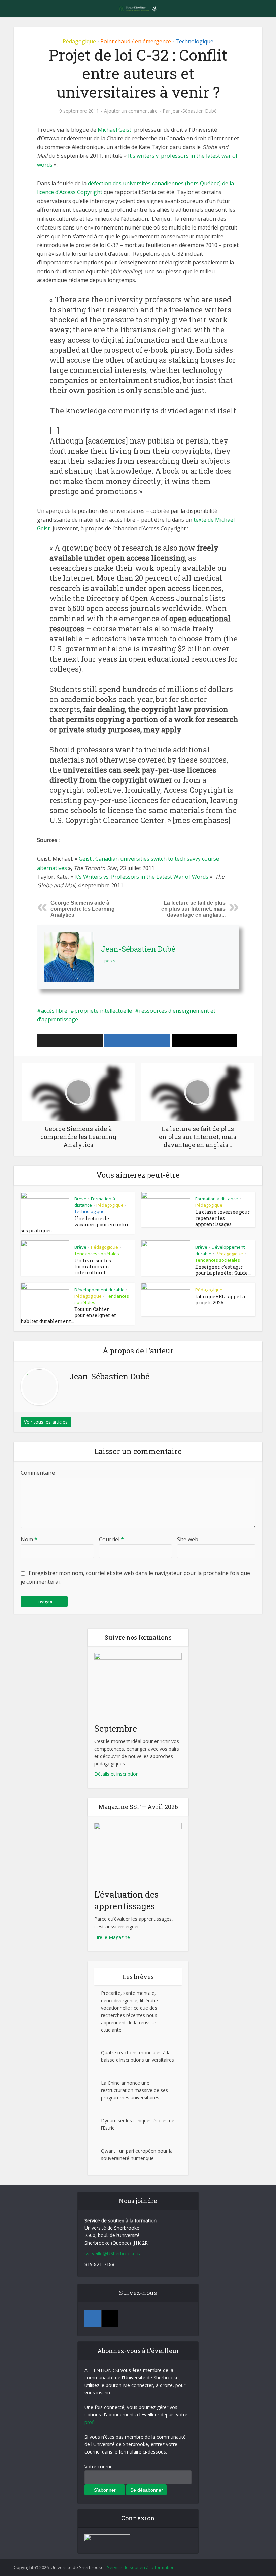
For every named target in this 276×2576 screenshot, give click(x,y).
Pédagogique (79, 41)
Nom (29, 1539)
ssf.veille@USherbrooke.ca (113, 2253)
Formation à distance (217, 1199)
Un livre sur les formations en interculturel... (93, 1266)
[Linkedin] (93, 2319)
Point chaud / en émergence (136, 41)
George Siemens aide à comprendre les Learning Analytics (83, 909)
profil (90, 2422)
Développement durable (99, 1290)
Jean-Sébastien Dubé (194, 111)
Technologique (194, 41)
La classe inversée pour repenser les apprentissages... (222, 1218)
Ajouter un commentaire (131, 111)
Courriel (111, 1539)
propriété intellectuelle (103, 1011)
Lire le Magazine (112, 1937)
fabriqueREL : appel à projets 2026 (220, 1299)
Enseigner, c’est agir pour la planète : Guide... (223, 1270)
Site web (188, 1539)
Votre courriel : (100, 2466)
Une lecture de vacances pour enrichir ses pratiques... (75, 1224)
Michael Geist (114, 130)
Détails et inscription (116, 1774)
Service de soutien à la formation (141, 2567)
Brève (80, 1199)
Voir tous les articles (46, 1422)
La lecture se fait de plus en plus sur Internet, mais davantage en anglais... (193, 909)
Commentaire (38, 1473)
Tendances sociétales (97, 1254)
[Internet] (110, 2319)
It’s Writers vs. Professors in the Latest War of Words (141, 877)
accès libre (54, 1011)
